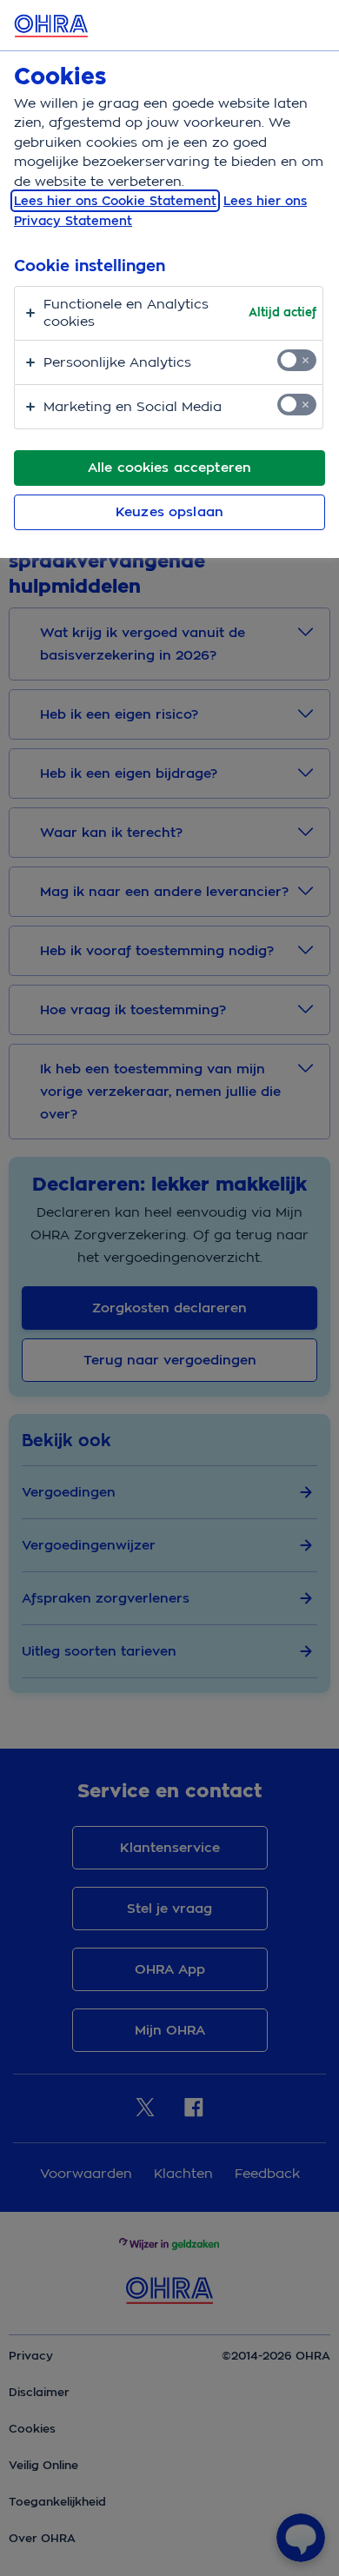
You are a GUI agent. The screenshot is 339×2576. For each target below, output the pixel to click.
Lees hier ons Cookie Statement (115, 201)
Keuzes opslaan (169, 512)
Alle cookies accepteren (169, 468)
